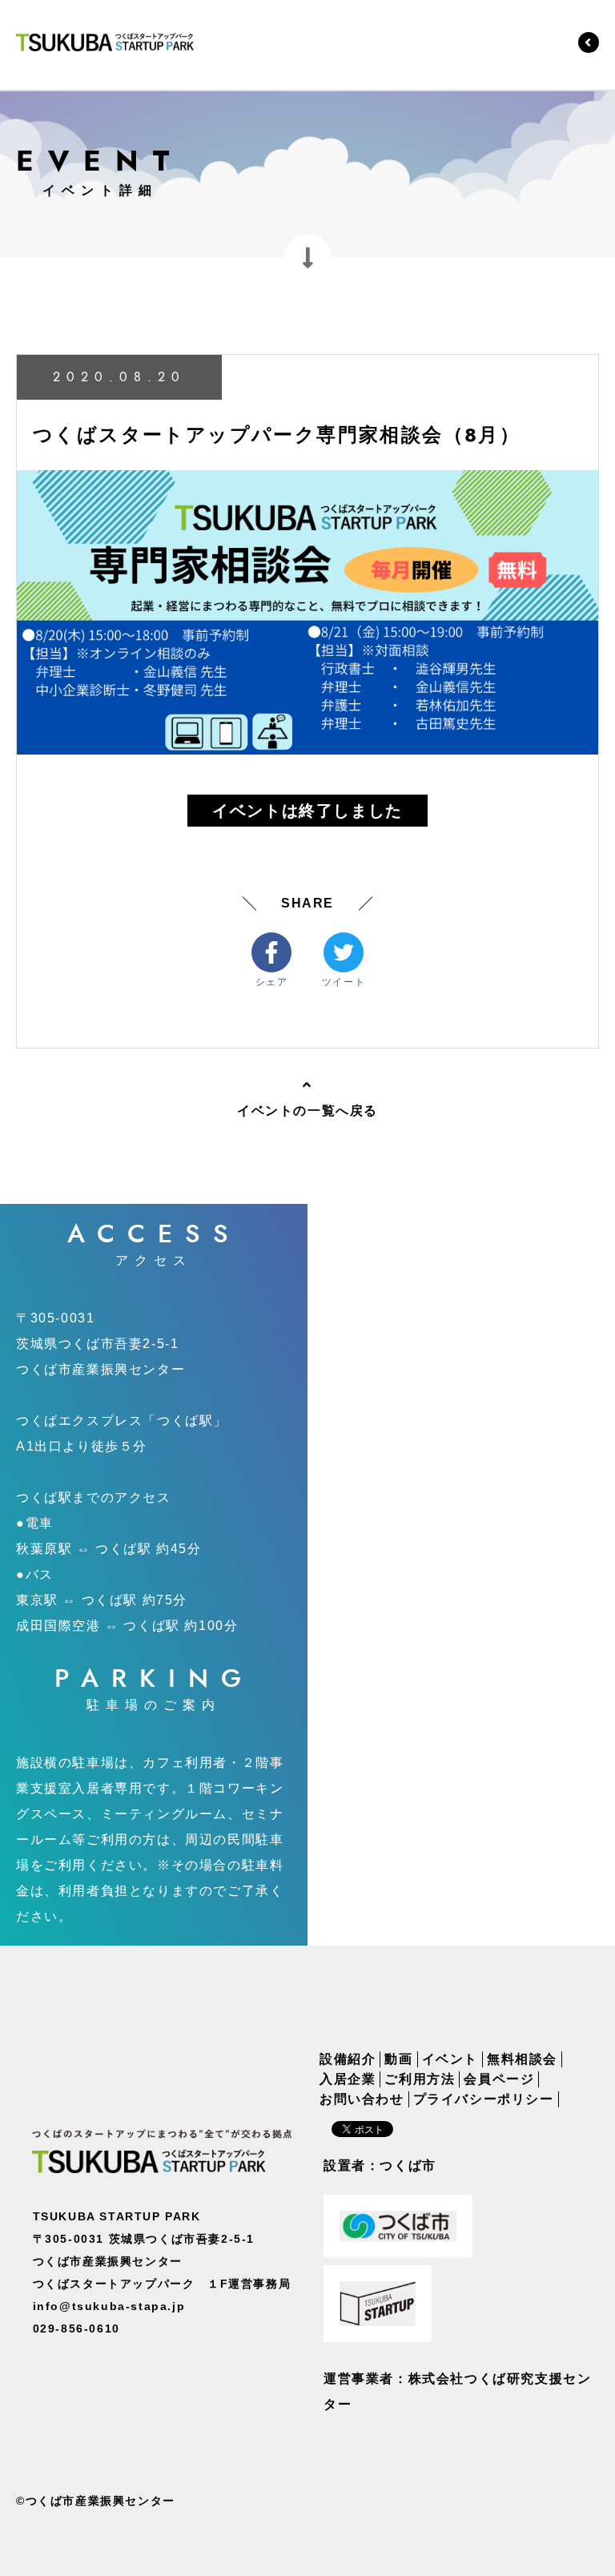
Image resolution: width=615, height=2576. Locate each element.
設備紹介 (348, 2059)
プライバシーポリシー (484, 2099)
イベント (450, 2059)
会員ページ (499, 2079)
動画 (398, 2059)
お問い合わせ (362, 2099)
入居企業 (348, 2079)
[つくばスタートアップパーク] (105, 42)
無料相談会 (522, 2059)
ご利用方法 (420, 2079)
